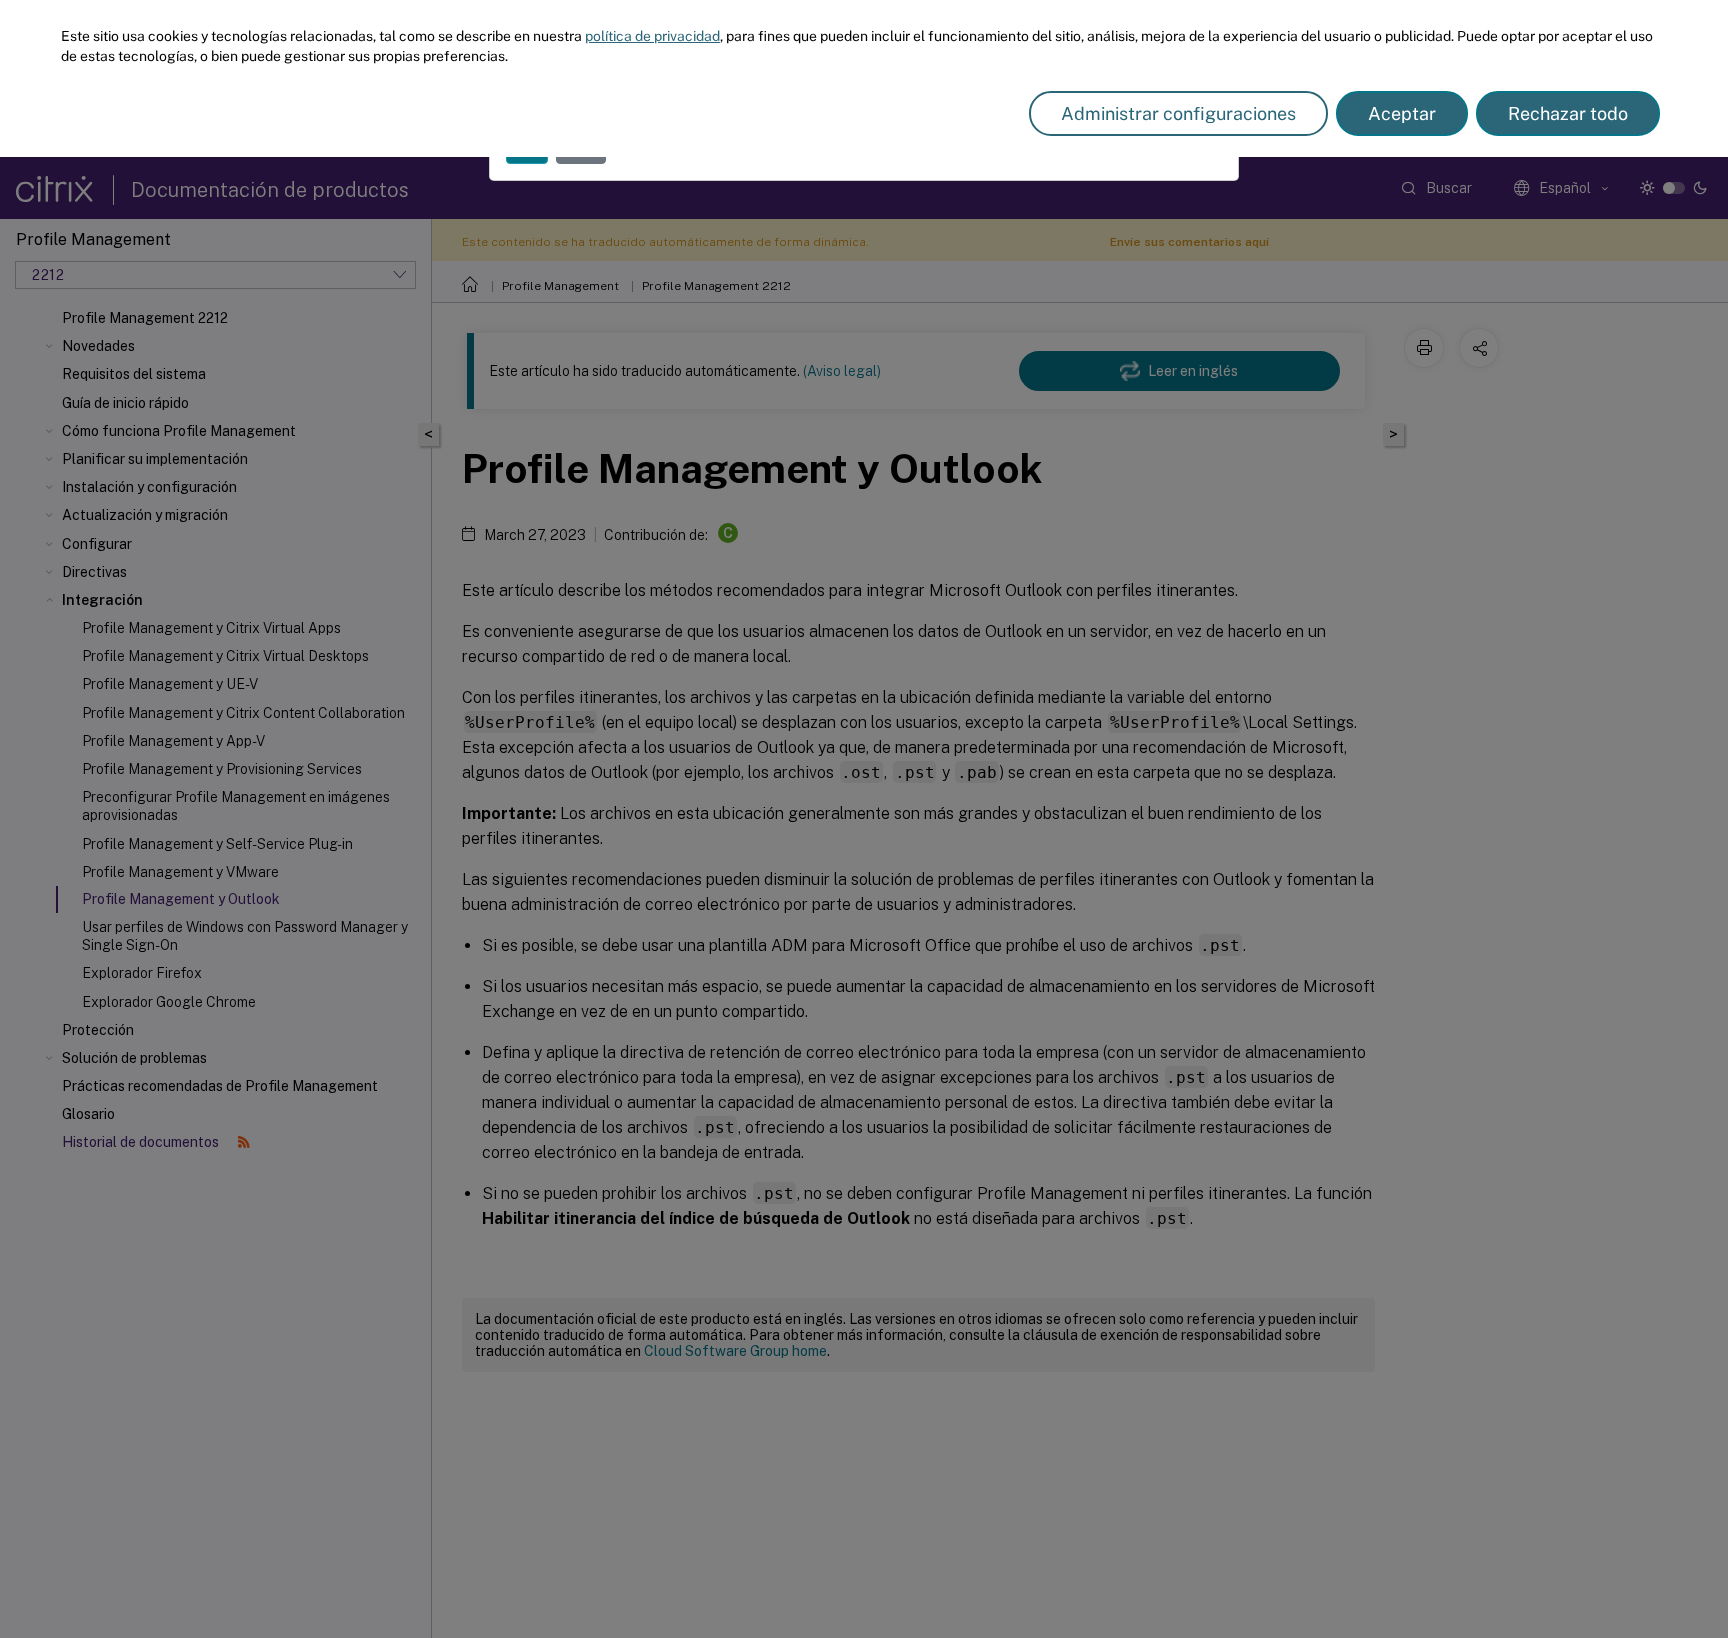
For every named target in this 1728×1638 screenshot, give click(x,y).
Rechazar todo (1568, 113)
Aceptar (1402, 113)
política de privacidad (652, 36)
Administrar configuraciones (1178, 113)
